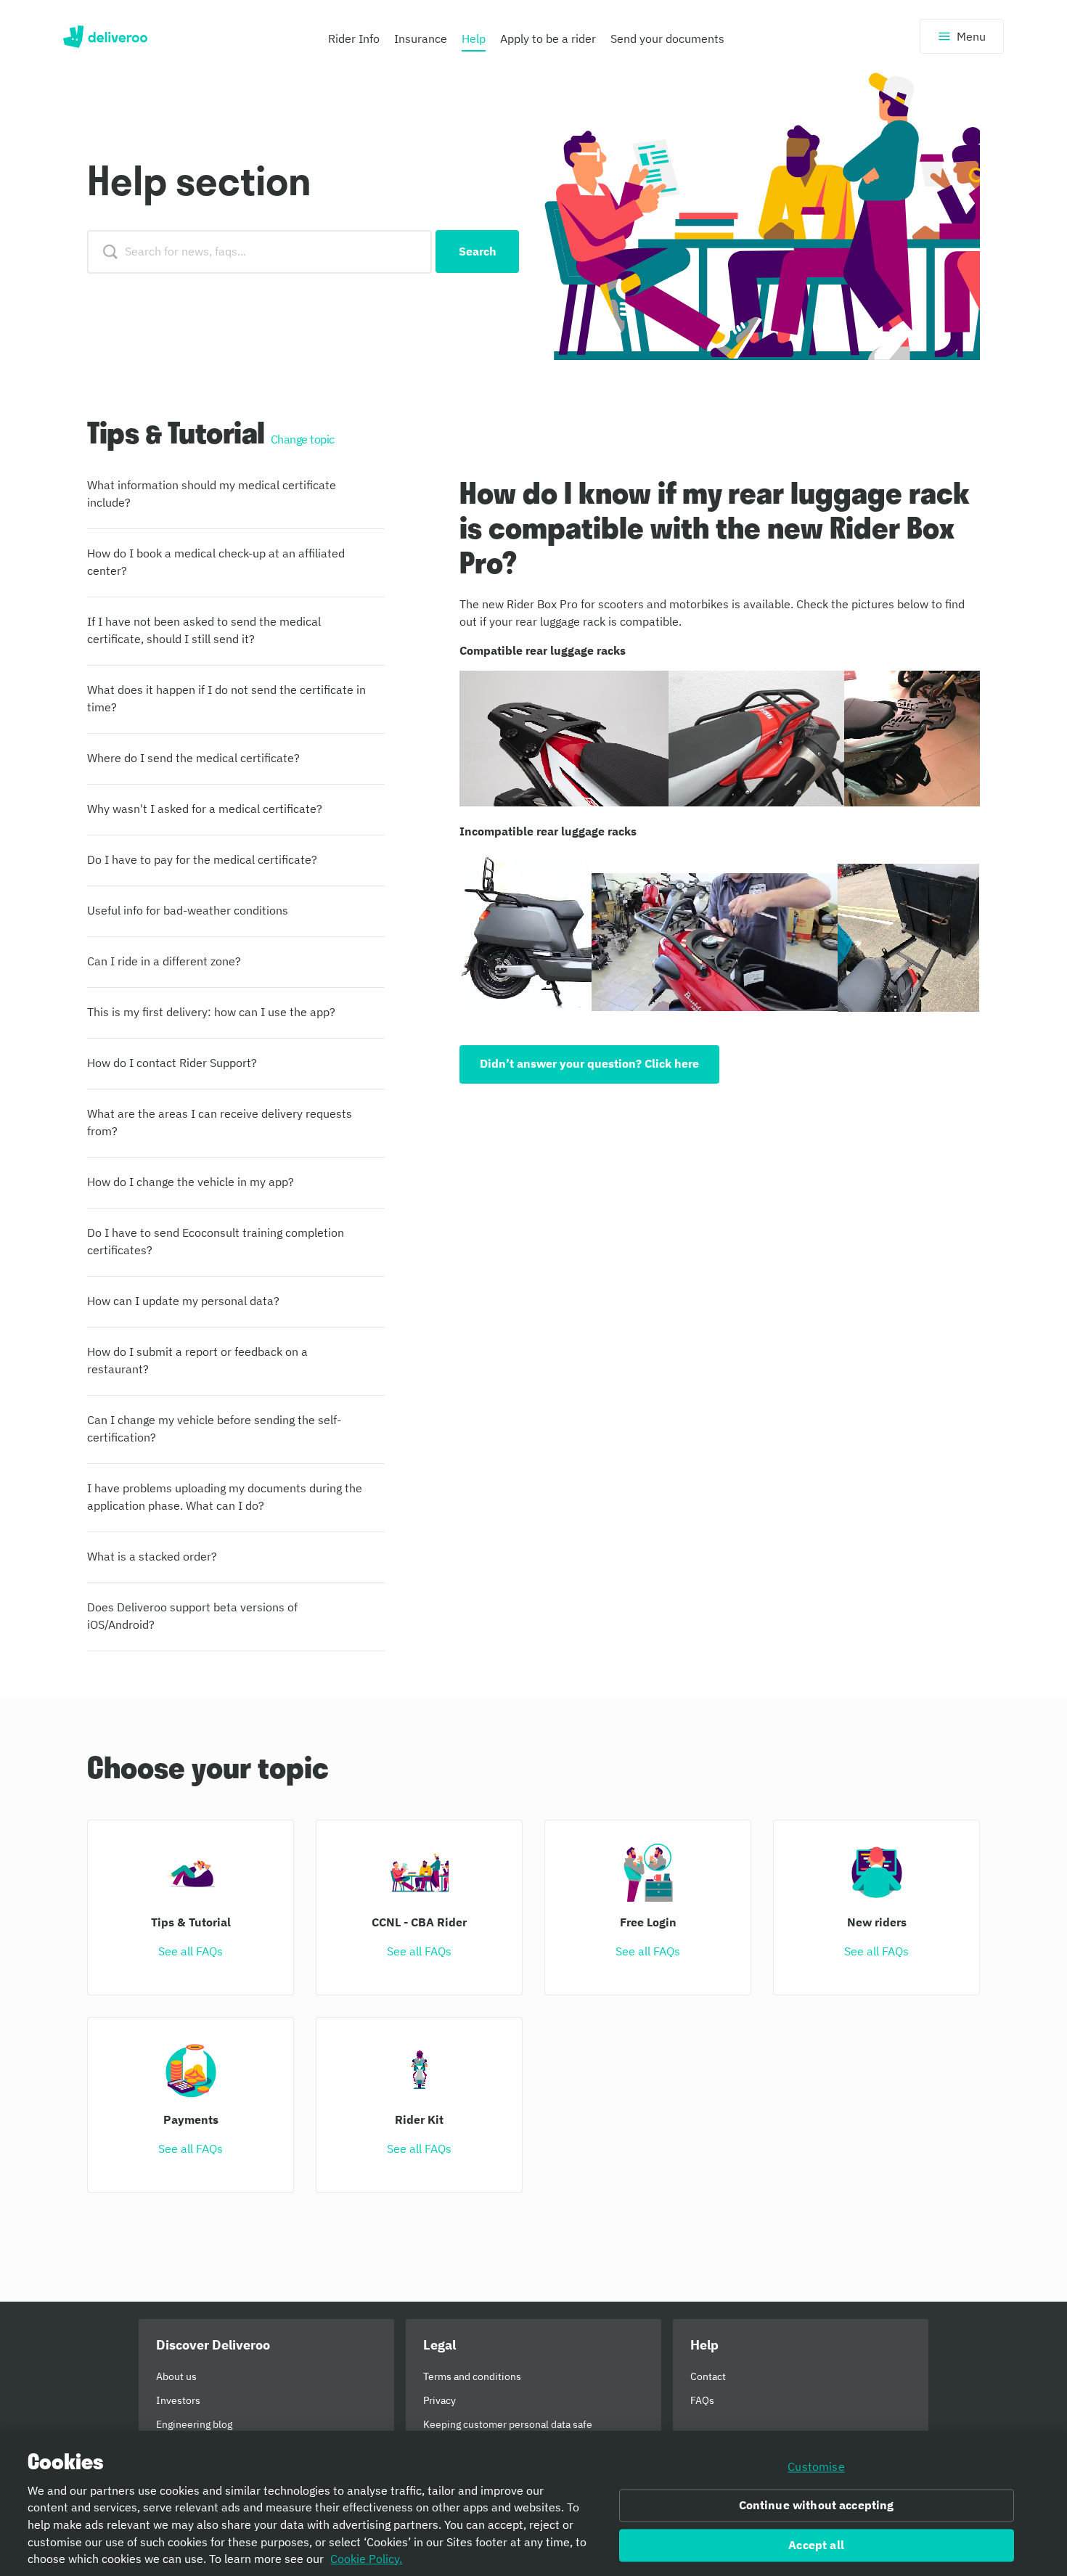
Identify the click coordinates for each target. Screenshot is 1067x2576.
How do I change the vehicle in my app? (191, 1182)
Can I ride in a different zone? (164, 961)
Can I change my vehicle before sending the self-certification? (214, 1428)
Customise (816, 2466)
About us (176, 2376)
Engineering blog (194, 2424)
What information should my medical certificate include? (212, 494)
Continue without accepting (817, 2506)
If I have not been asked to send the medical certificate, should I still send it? (204, 630)
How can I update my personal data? (183, 1301)
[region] (533, 2503)
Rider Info (354, 38)
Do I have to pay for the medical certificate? (202, 859)
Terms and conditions (472, 2376)
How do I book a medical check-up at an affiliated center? (216, 562)
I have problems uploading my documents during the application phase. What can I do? (225, 1497)
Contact (708, 2376)
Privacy (440, 2400)
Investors (178, 2400)
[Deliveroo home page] (105, 36)
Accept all (816, 2546)
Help (474, 38)
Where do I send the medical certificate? (193, 758)
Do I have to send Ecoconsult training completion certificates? (216, 1241)
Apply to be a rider (548, 38)
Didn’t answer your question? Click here (589, 1063)
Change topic (303, 439)
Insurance (421, 38)
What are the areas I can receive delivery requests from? (220, 1122)
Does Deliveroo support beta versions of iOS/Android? (192, 1616)
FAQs (702, 2400)
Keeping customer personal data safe (508, 2424)
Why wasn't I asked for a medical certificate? (205, 809)
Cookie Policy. (366, 2559)
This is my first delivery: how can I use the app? (211, 1012)
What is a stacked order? (152, 1556)
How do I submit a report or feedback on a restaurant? (197, 1360)
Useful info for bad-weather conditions (188, 910)
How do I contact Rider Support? (172, 1063)
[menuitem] (354, 42)
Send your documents (667, 38)
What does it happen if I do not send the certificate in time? (226, 698)
